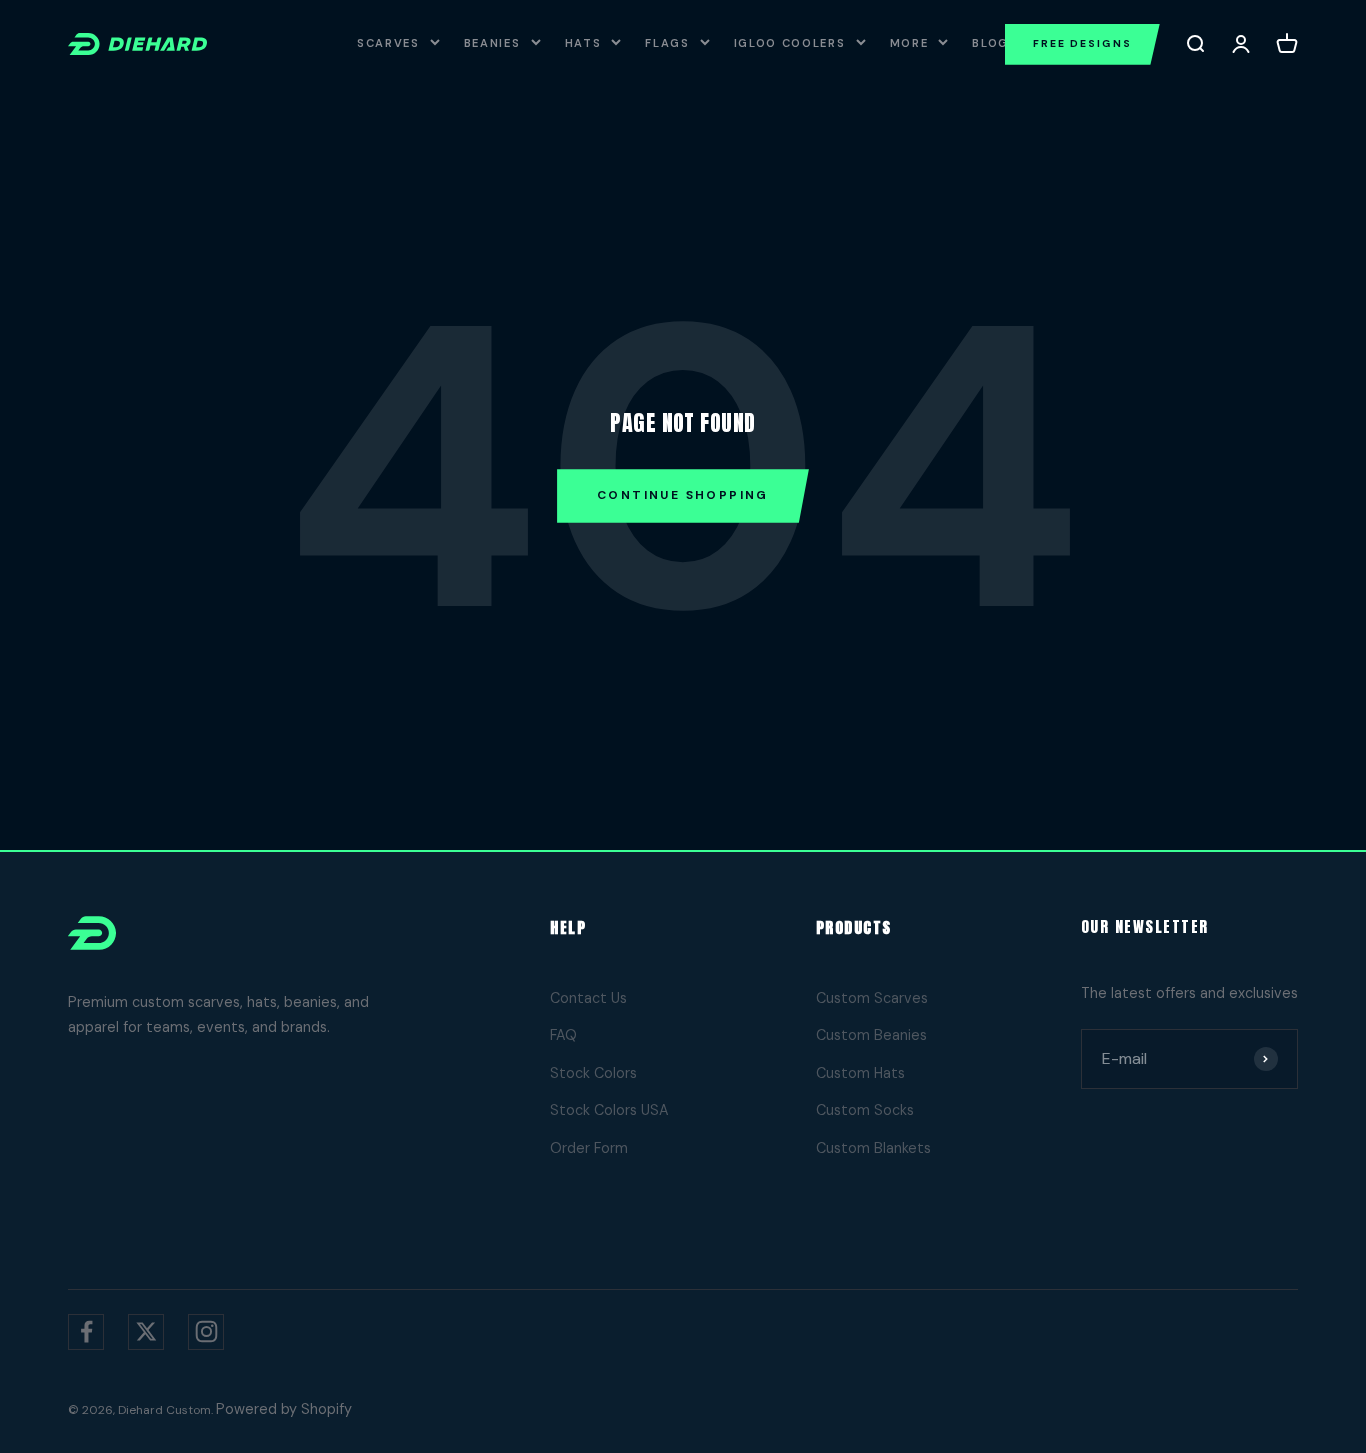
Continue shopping (683, 495)
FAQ (563, 1035)
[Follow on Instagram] (206, 1332)
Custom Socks (865, 1110)
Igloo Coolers (790, 43)
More (909, 43)
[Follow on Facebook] (86, 1332)
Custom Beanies (871, 1035)
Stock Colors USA (609, 1110)
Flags (667, 43)
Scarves (388, 43)
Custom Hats (860, 1073)
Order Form (589, 1148)
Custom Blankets (873, 1148)
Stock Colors (593, 1073)
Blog (990, 43)
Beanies (492, 43)
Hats (583, 43)
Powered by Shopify (284, 1409)
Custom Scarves (872, 998)
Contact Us (588, 998)
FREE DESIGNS (1082, 43)
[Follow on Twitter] (146, 1332)
